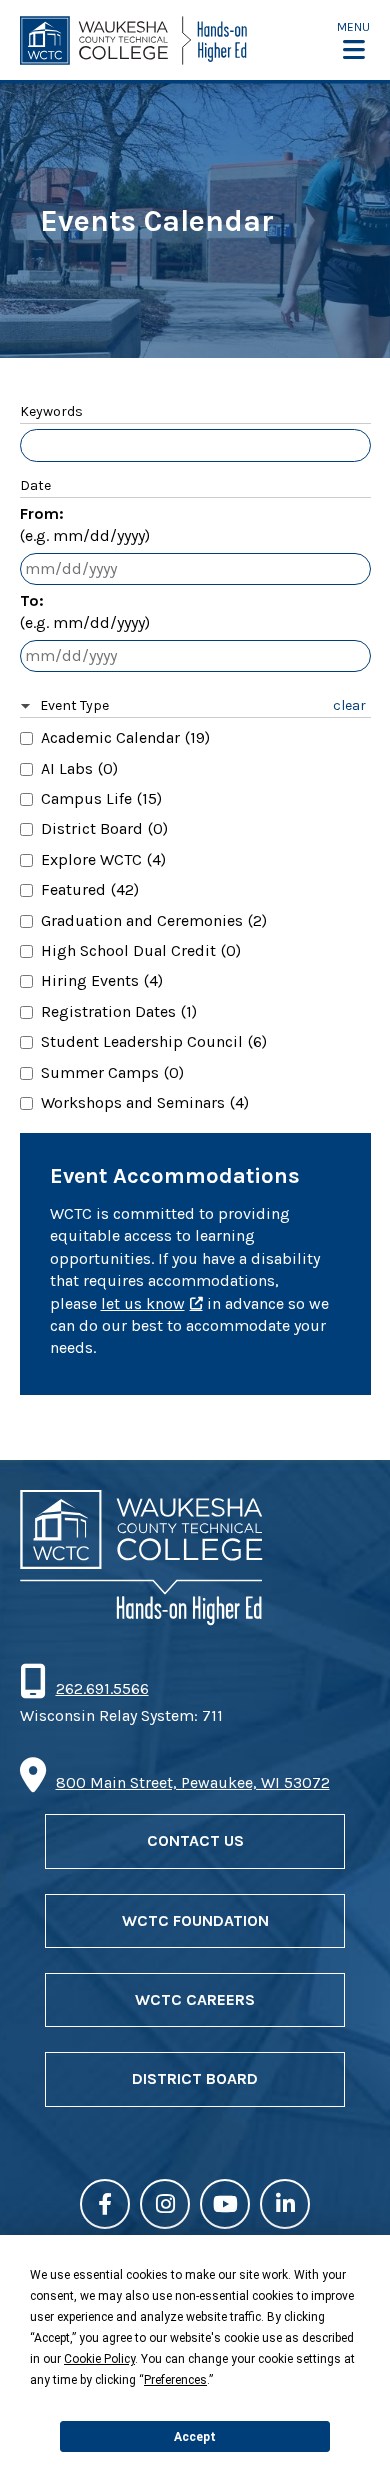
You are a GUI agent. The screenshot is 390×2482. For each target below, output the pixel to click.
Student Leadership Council (154, 1041)
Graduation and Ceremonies (154, 920)
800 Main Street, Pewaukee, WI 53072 (193, 1782)
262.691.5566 (102, 1688)
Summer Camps (112, 1072)
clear (349, 705)
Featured (90, 889)
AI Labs (79, 768)
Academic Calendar (125, 737)
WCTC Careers (195, 1999)
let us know (143, 1303)
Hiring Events (102, 980)
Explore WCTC (103, 859)
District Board (104, 828)
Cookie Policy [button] (99, 2359)
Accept (195, 2437)
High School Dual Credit (141, 950)
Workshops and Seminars (145, 1102)
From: (85, 524)
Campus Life (101, 798)
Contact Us (195, 1840)
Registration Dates (119, 1011)
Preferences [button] (175, 2380)
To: (85, 611)
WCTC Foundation (195, 1920)
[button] (353, 40)
